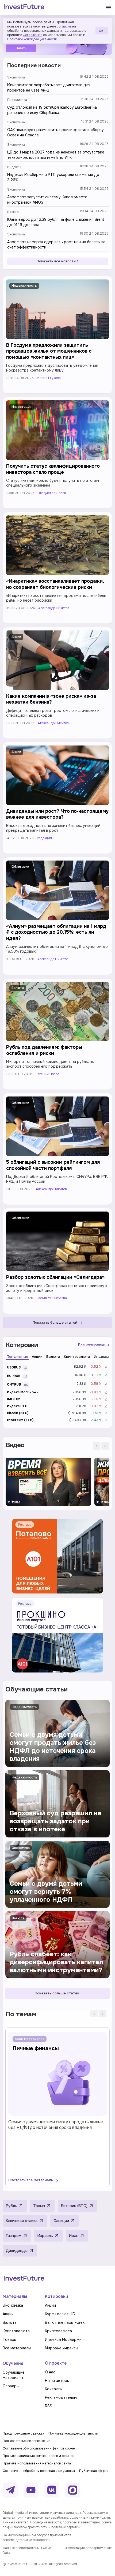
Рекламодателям (61, 2397)
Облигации (20, 867)
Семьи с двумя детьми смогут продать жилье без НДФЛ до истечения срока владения (56, 2125)
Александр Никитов (54, 608)
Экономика (16, 77)
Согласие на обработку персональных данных (39, 2471)
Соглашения (32, 35)
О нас (50, 2372)
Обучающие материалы (14, 2375)
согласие (64, 26)
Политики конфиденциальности (32, 39)
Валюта (13, 212)
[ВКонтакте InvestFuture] (52, 2490)
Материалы (15, 2296)
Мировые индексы (62, 2348)
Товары (10, 2340)
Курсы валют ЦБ (60, 2314)
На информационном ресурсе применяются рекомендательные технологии (37, 2538)
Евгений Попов (47, 1074)
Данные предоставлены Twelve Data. (27, 2550)
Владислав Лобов (52, 493)
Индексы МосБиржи (63, 2340)
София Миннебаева (52, 1298)
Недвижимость (24, 286)
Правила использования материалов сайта (37, 2463)
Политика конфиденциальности (73, 2433)
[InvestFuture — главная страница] (24, 7)
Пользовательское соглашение (26, 2441)
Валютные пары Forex (65, 2322)
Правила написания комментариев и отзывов (39, 2456)
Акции (16, 522)
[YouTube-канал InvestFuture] (31, 2490)
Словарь (11, 2386)
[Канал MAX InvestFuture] (73, 2490)
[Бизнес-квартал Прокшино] (57, 1635)
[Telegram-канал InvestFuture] (10, 2490)
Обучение (13, 2363)
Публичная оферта (94, 2471)
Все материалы (17, 2348)
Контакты (54, 2389)
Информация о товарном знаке (88, 2548)
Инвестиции (22, 407)
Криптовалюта (16, 2331)
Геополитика (17, 100)
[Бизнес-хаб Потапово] (57, 1556)
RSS (49, 2406)
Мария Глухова (49, 378)
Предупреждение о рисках (23, 2433)
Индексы (14, 167)
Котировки (57, 2296)
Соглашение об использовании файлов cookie (39, 2448)
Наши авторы (57, 2381)
